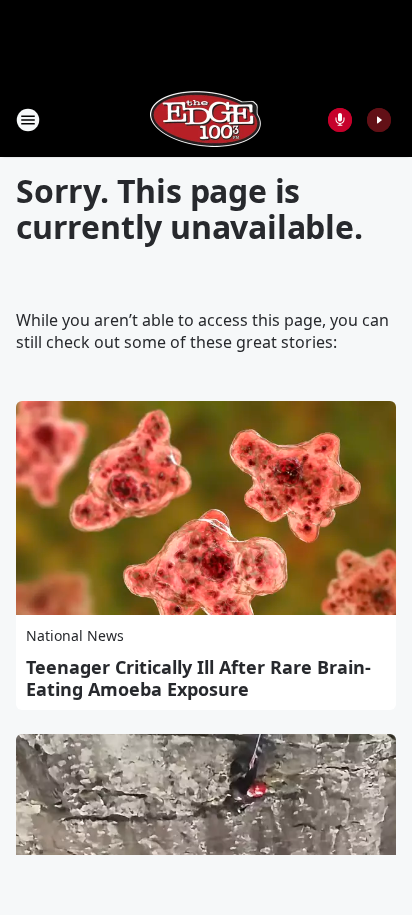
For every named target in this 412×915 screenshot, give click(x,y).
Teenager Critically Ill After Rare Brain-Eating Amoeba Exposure (198, 678)
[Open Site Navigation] (28, 120)
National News (75, 635)
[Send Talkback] (340, 120)
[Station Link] (206, 119)
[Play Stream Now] (379, 120)
